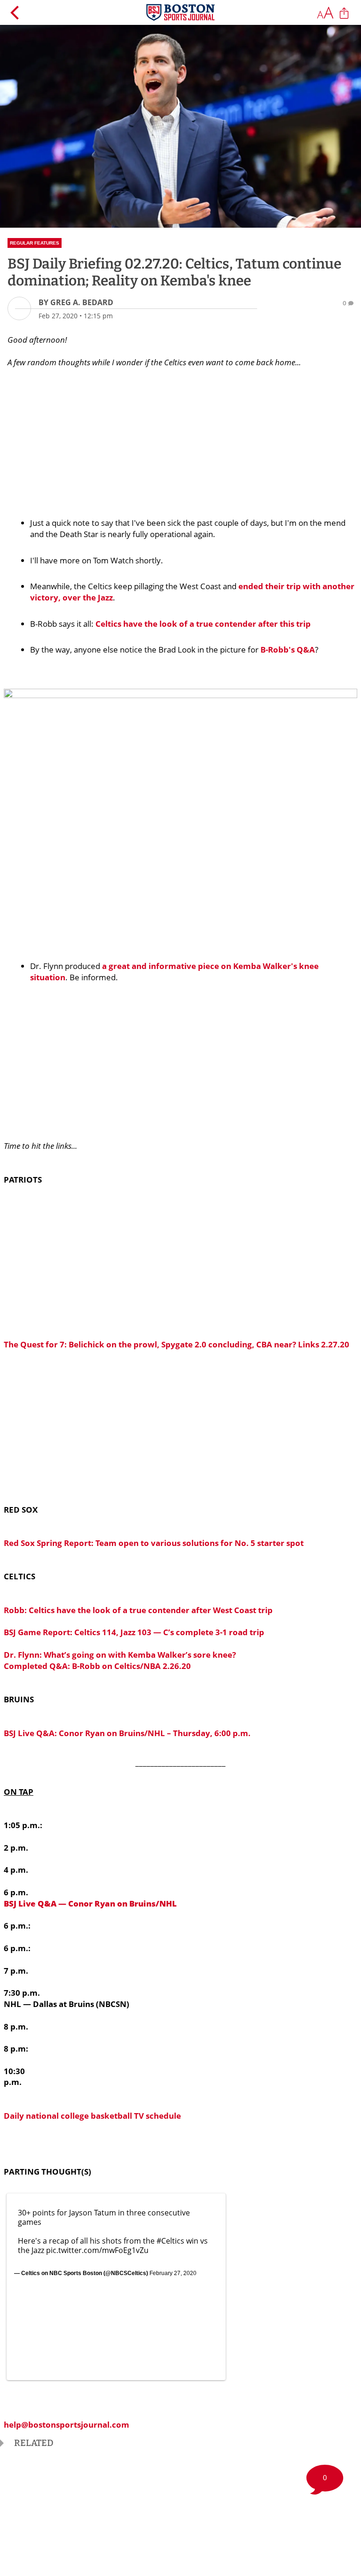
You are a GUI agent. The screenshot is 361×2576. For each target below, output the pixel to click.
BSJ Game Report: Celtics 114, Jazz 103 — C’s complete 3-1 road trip (134, 1632)
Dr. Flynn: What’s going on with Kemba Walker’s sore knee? (120, 1655)
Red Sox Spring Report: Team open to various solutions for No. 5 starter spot (154, 1543)
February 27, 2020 (173, 2273)
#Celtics (170, 2241)
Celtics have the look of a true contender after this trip (203, 624)
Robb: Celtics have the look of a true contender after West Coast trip (138, 1610)
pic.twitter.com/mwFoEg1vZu (97, 2250)
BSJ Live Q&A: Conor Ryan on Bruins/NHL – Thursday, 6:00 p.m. (127, 1733)
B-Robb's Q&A (288, 650)
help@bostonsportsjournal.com (67, 2425)
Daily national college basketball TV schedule (92, 2116)
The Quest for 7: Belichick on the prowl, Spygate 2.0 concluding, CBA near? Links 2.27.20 (177, 1344)
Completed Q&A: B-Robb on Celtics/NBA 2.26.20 (97, 1666)
